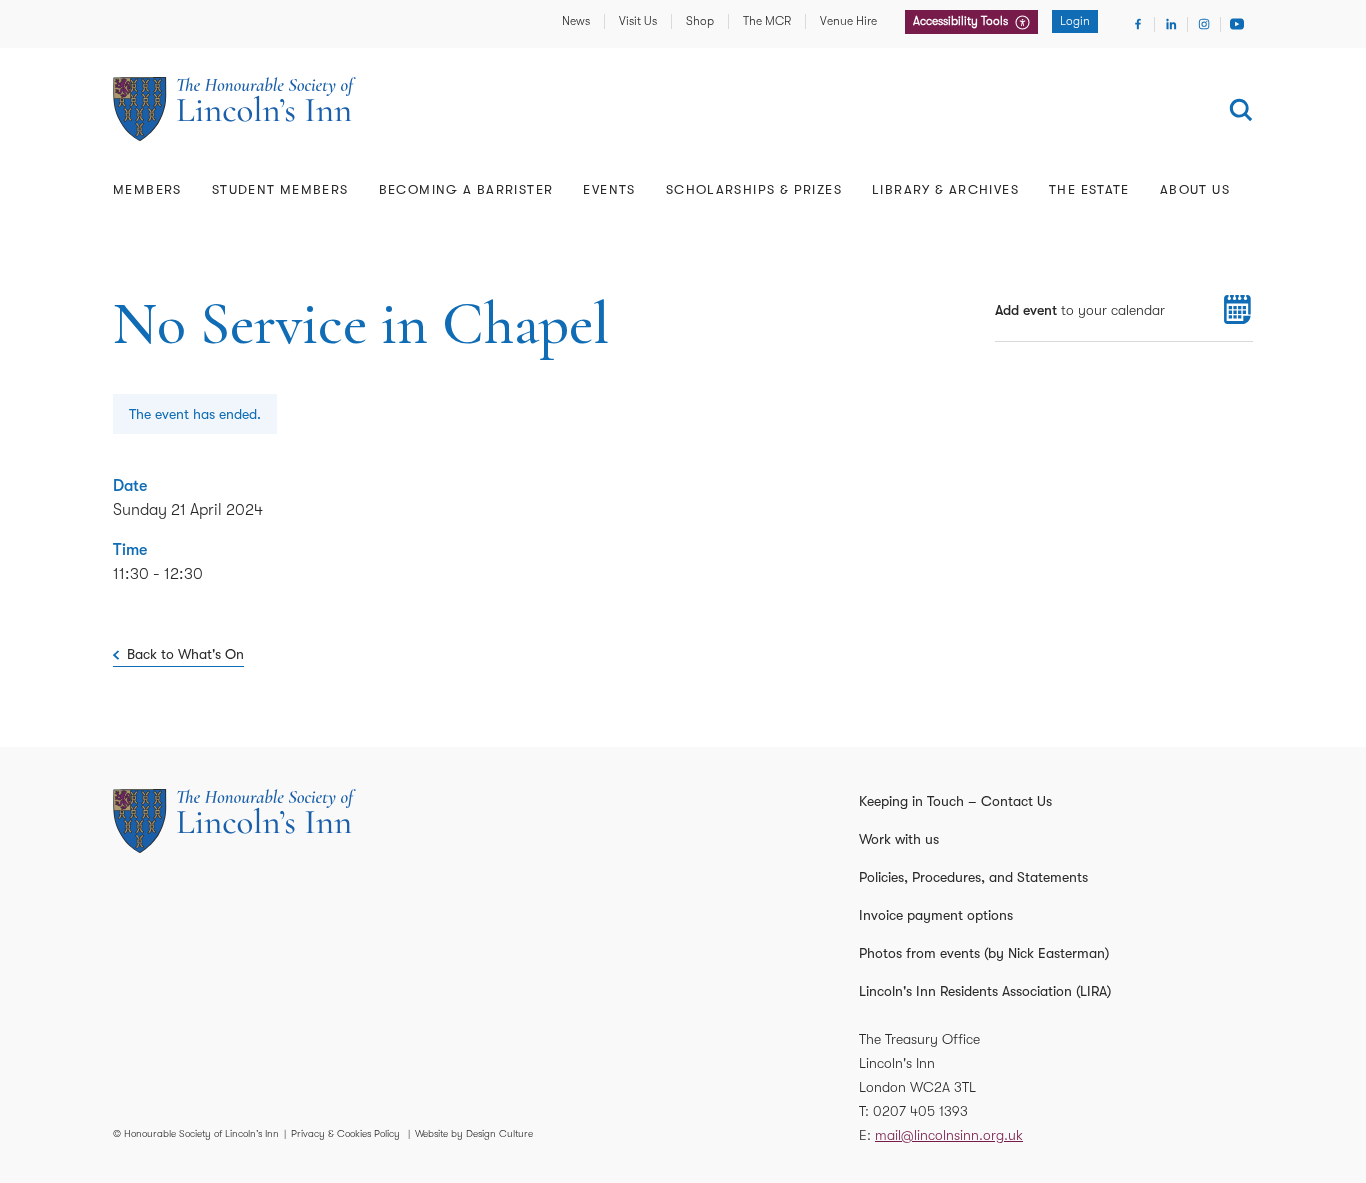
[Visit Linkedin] (1171, 24)
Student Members (280, 189)
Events (609, 189)
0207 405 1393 (920, 1111)
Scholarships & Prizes (754, 189)
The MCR (767, 21)
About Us (1195, 189)
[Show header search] (1241, 110)
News (576, 21)
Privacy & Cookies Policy (345, 1133)
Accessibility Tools (962, 21)
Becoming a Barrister (466, 189)
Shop (700, 21)
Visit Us (638, 21)
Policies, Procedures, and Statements (973, 877)
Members (147, 189)
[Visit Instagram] (1204, 24)
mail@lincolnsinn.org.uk (949, 1135)
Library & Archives (945, 189)
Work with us (899, 839)
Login (1075, 21)
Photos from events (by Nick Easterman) (984, 953)
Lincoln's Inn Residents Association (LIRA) (985, 991)
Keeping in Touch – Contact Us (955, 801)
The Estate (1089, 189)
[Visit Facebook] (1138, 24)
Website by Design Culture (474, 1133)
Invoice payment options (936, 915)
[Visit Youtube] (1237, 24)
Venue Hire (848, 21)
